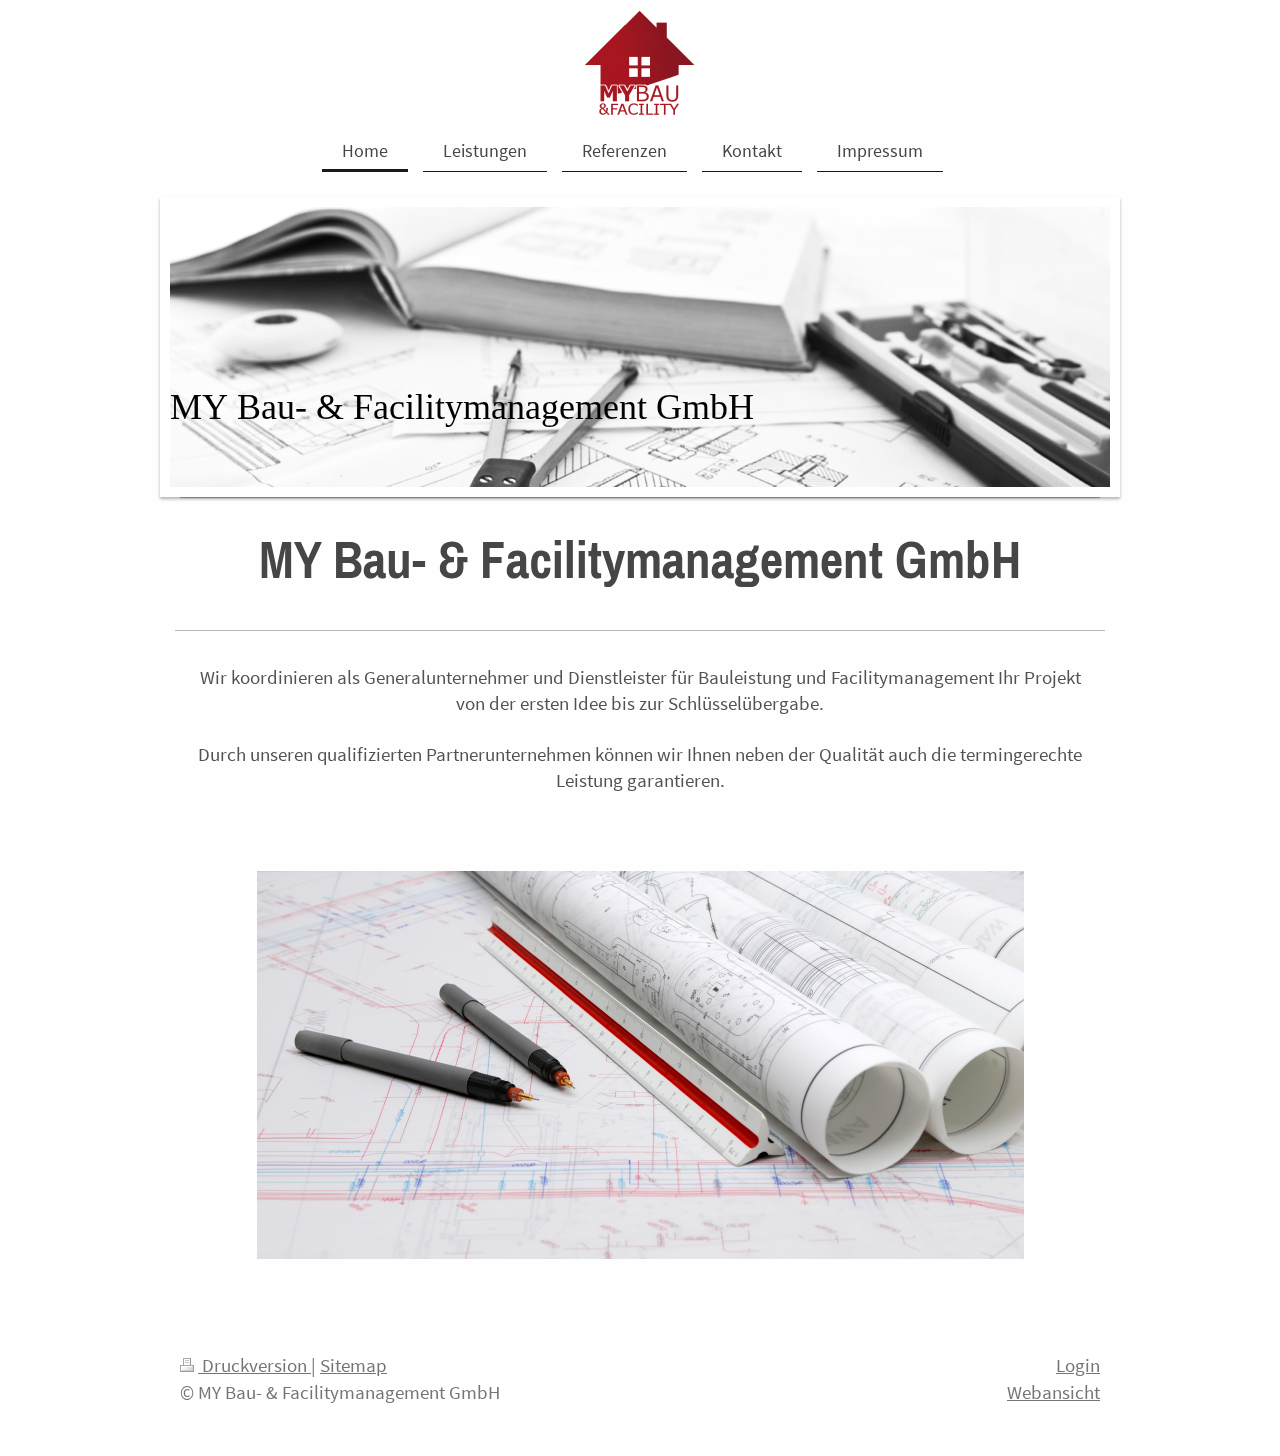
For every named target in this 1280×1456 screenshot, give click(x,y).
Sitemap (353, 1365)
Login (1078, 1365)
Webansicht (1053, 1392)
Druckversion (254, 1365)
